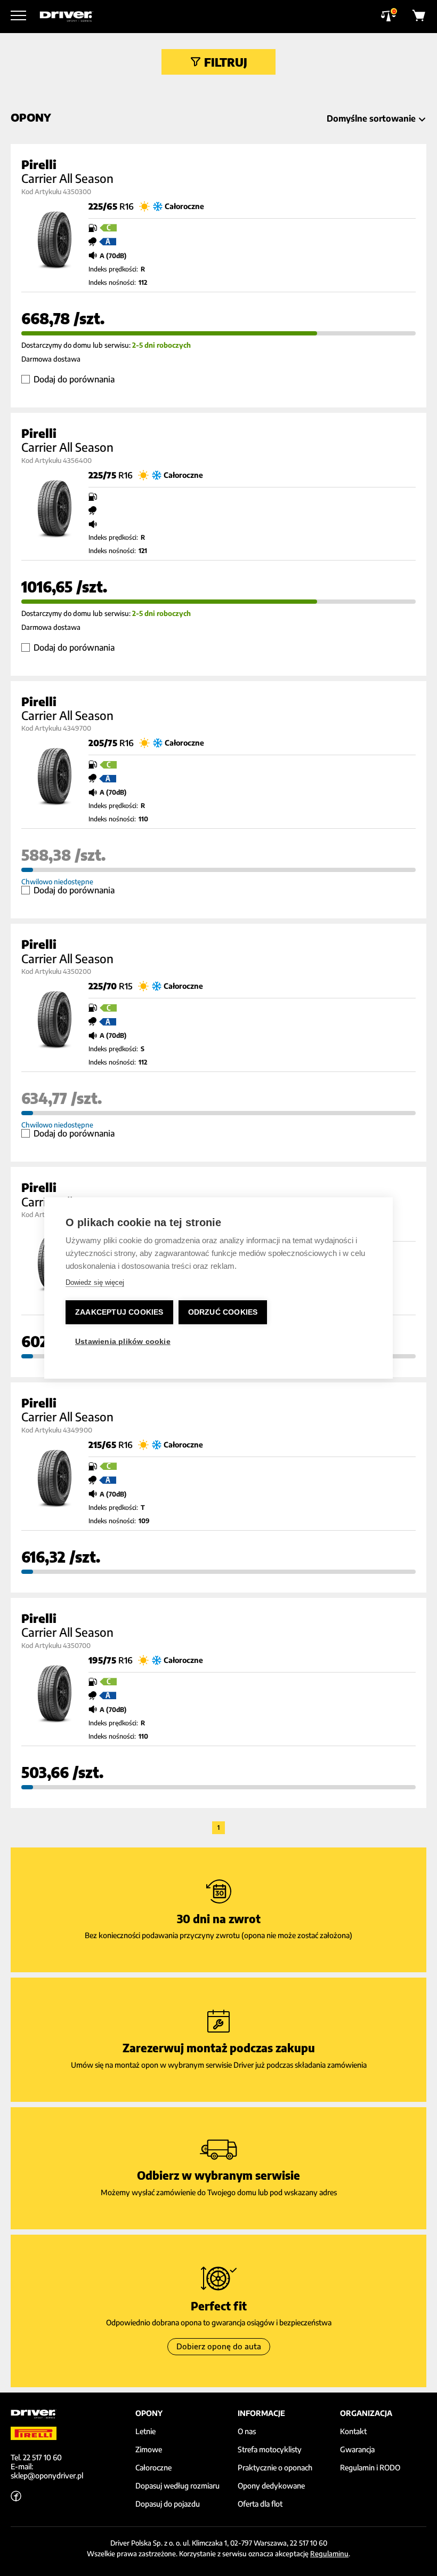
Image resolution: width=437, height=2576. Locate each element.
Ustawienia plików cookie (123, 1342)
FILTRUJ (226, 62)
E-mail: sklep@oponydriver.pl (47, 2471)
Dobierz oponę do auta (219, 2346)
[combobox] (374, 118)
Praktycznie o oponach (275, 2468)
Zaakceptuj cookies (119, 1312)
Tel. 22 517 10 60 (36, 2457)
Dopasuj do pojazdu (168, 2504)
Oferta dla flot (260, 2504)
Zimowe (149, 2450)
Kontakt (353, 2431)
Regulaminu (329, 2554)
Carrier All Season (67, 178)
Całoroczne (153, 2468)
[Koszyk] (419, 17)
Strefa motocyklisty (270, 2450)
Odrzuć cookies (223, 1312)
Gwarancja (357, 2450)
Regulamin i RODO (370, 2468)
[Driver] (66, 17)
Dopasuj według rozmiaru (177, 2486)
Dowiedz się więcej (95, 1282)
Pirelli (39, 164)
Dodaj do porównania (74, 379)
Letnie (145, 2431)
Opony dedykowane (271, 2486)
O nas (247, 2431)
